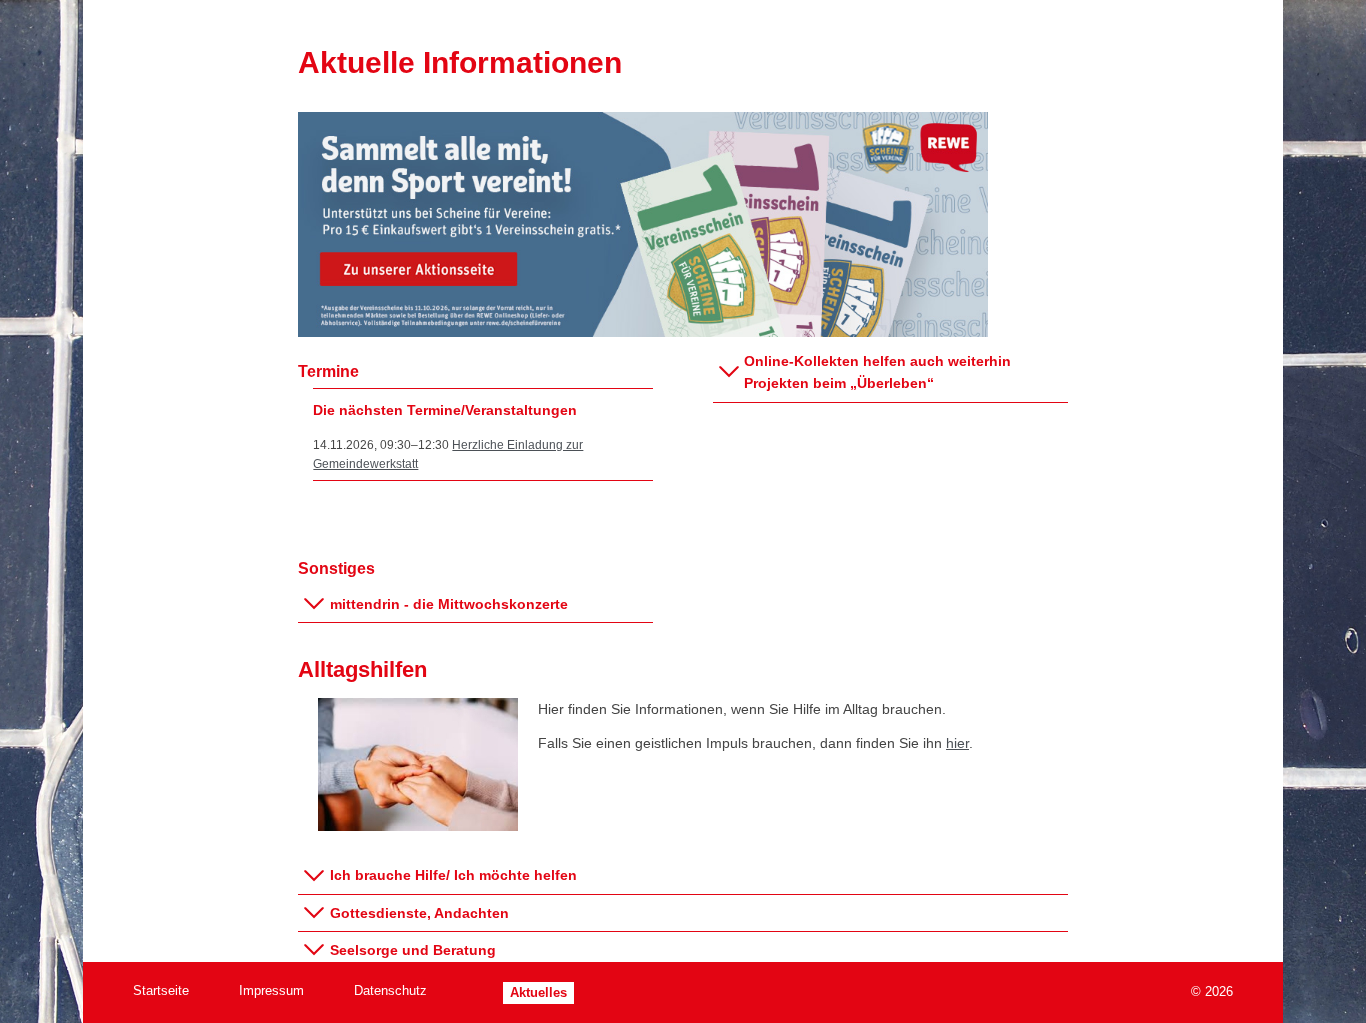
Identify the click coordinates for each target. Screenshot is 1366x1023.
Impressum (271, 990)
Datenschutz (390, 990)
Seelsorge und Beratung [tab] (413, 950)
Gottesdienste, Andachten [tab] (419, 913)
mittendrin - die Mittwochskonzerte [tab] (449, 604)
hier (957, 743)
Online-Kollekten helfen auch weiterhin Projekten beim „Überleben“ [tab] (877, 372)
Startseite (161, 990)
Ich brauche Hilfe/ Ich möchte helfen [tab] (453, 875)
